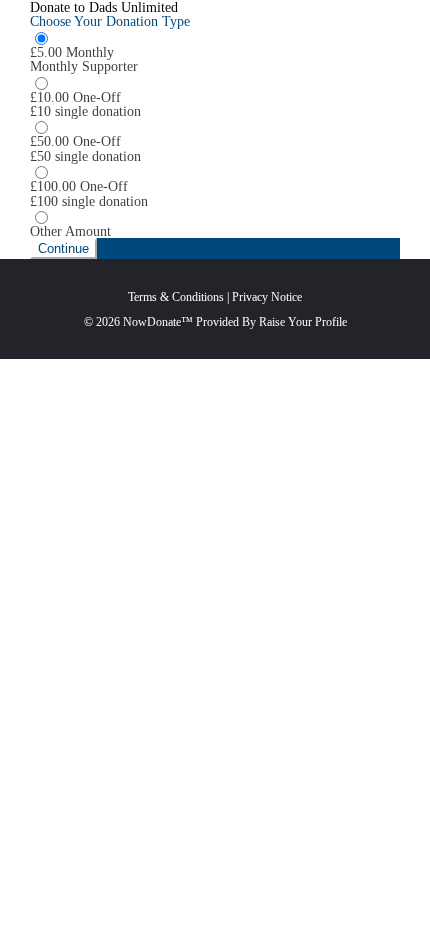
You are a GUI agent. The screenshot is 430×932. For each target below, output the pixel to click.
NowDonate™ (158, 322)
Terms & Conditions (176, 297)
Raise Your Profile (303, 322)
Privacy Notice (267, 297)
